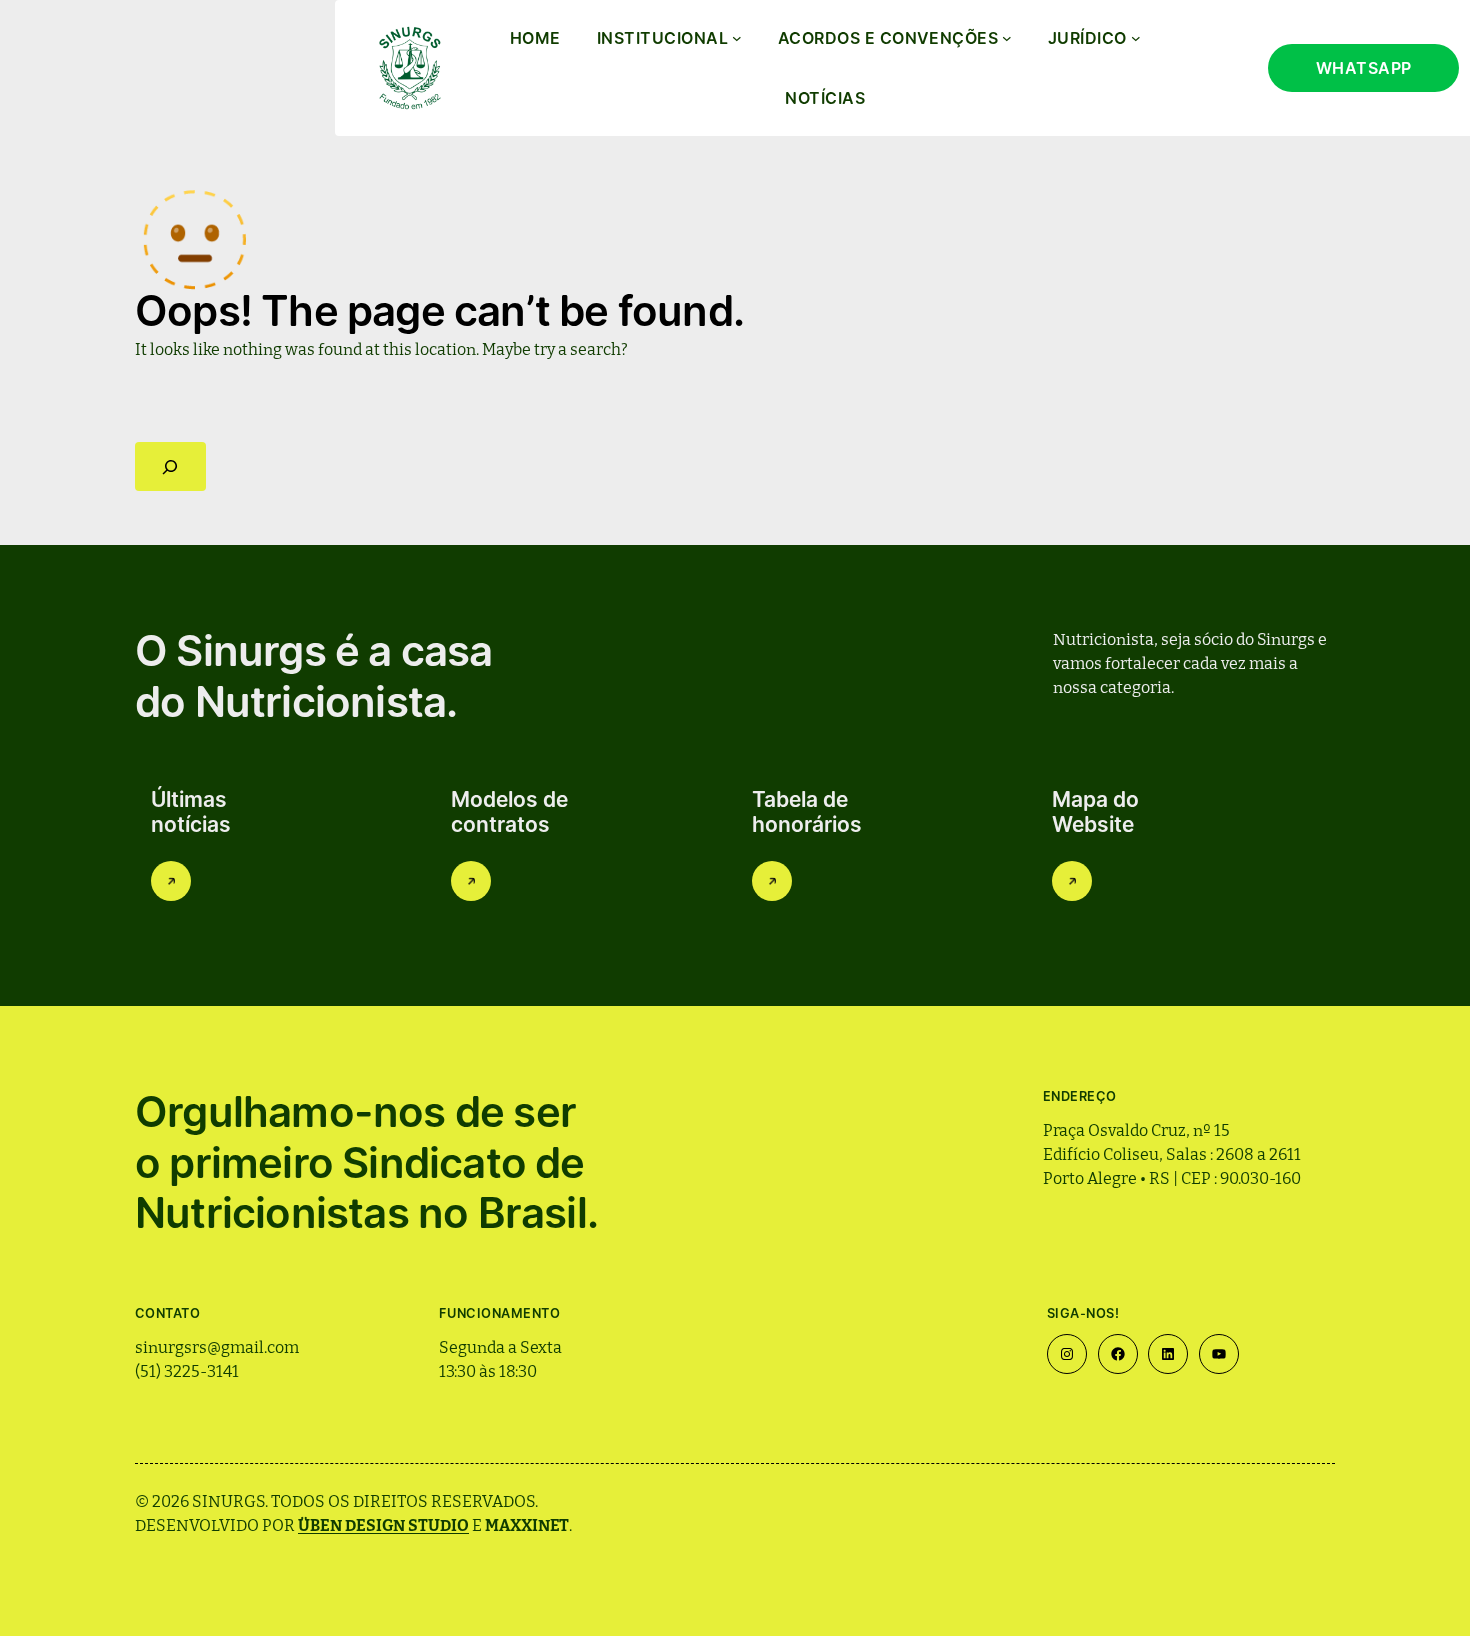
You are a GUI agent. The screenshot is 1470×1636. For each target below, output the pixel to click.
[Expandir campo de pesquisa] (170, 466)
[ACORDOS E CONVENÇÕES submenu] (1007, 38)
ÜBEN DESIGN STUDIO (383, 1524)
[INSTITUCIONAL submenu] (737, 38)
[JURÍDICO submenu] (1136, 38)
